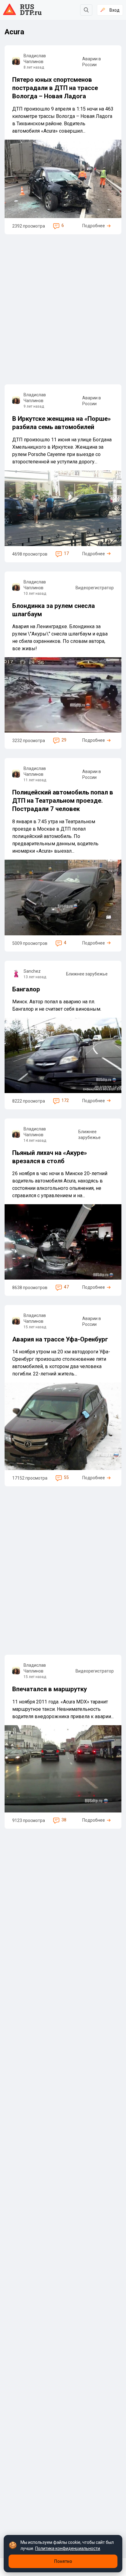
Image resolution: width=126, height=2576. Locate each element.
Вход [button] (115, 10)
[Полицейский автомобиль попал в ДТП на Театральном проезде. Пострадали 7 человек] (63, 855)
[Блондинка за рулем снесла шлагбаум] (63, 660)
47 (66, 1287)
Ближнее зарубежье (87, 974)
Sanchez (32, 971)
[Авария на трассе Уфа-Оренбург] (63, 1396)
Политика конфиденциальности (68, 2548)
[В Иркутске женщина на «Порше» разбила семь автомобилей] (63, 473)
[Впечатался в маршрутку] (63, 1742)
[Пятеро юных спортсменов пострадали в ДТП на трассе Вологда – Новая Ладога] (63, 140)
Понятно (63, 2561)
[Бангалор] (63, 1035)
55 (66, 1477)
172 (65, 1100)
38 (64, 1820)
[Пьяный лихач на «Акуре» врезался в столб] (63, 1207)
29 (64, 740)
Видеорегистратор (95, 588)
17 (66, 553)
